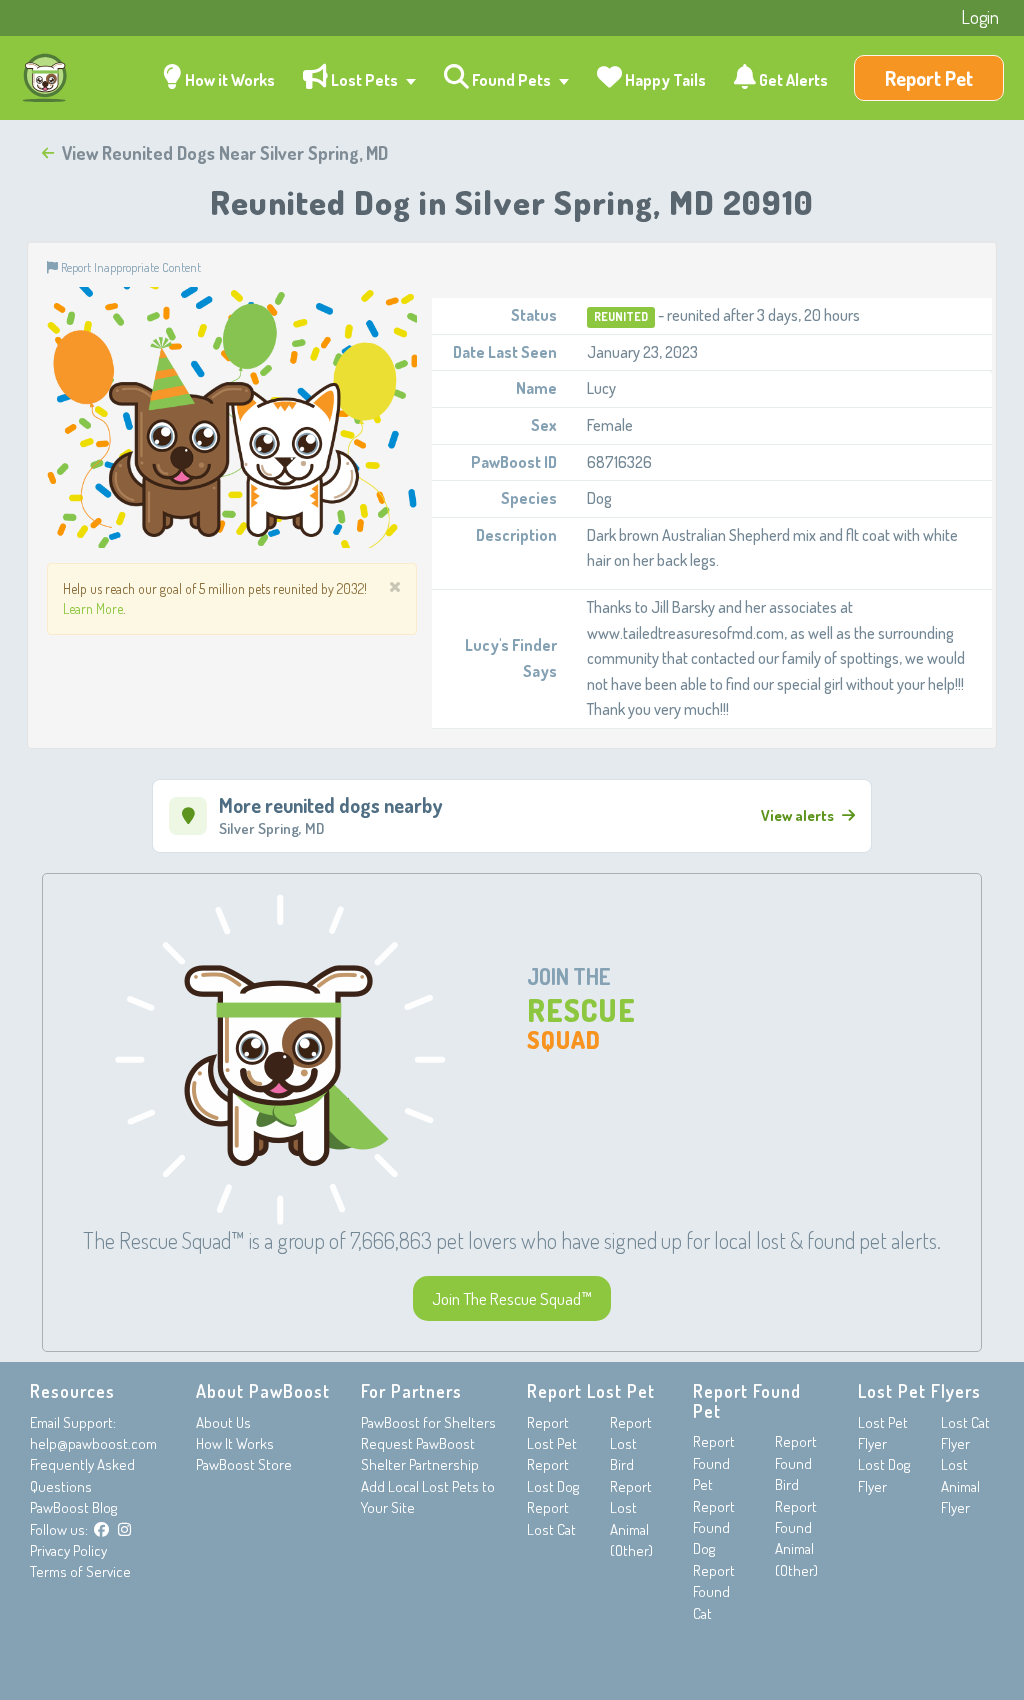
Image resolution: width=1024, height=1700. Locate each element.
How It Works (235, 1443)
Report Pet (929, 78)
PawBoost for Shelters (428, 1422)
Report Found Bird (796, 1463)
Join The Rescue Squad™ (512, 1298)
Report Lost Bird (631, 1444)
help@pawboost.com (93, 1443)
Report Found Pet (714, 1463)
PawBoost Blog (73, 1507)
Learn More (93, 608)
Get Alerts (792, 80)
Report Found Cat (714, 1592)
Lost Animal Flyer (960, 1486)
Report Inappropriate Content (129, 267)
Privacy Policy (68, 1550)
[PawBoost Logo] (45, 78)
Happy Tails (664, 80)
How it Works (228, 80)
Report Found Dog (714, 1528)
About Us (223, 1422)
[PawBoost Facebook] (101, 1529)
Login (980, 17)
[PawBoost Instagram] (124, 1529)
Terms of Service (80, 1571)
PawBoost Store (244, 1464)
